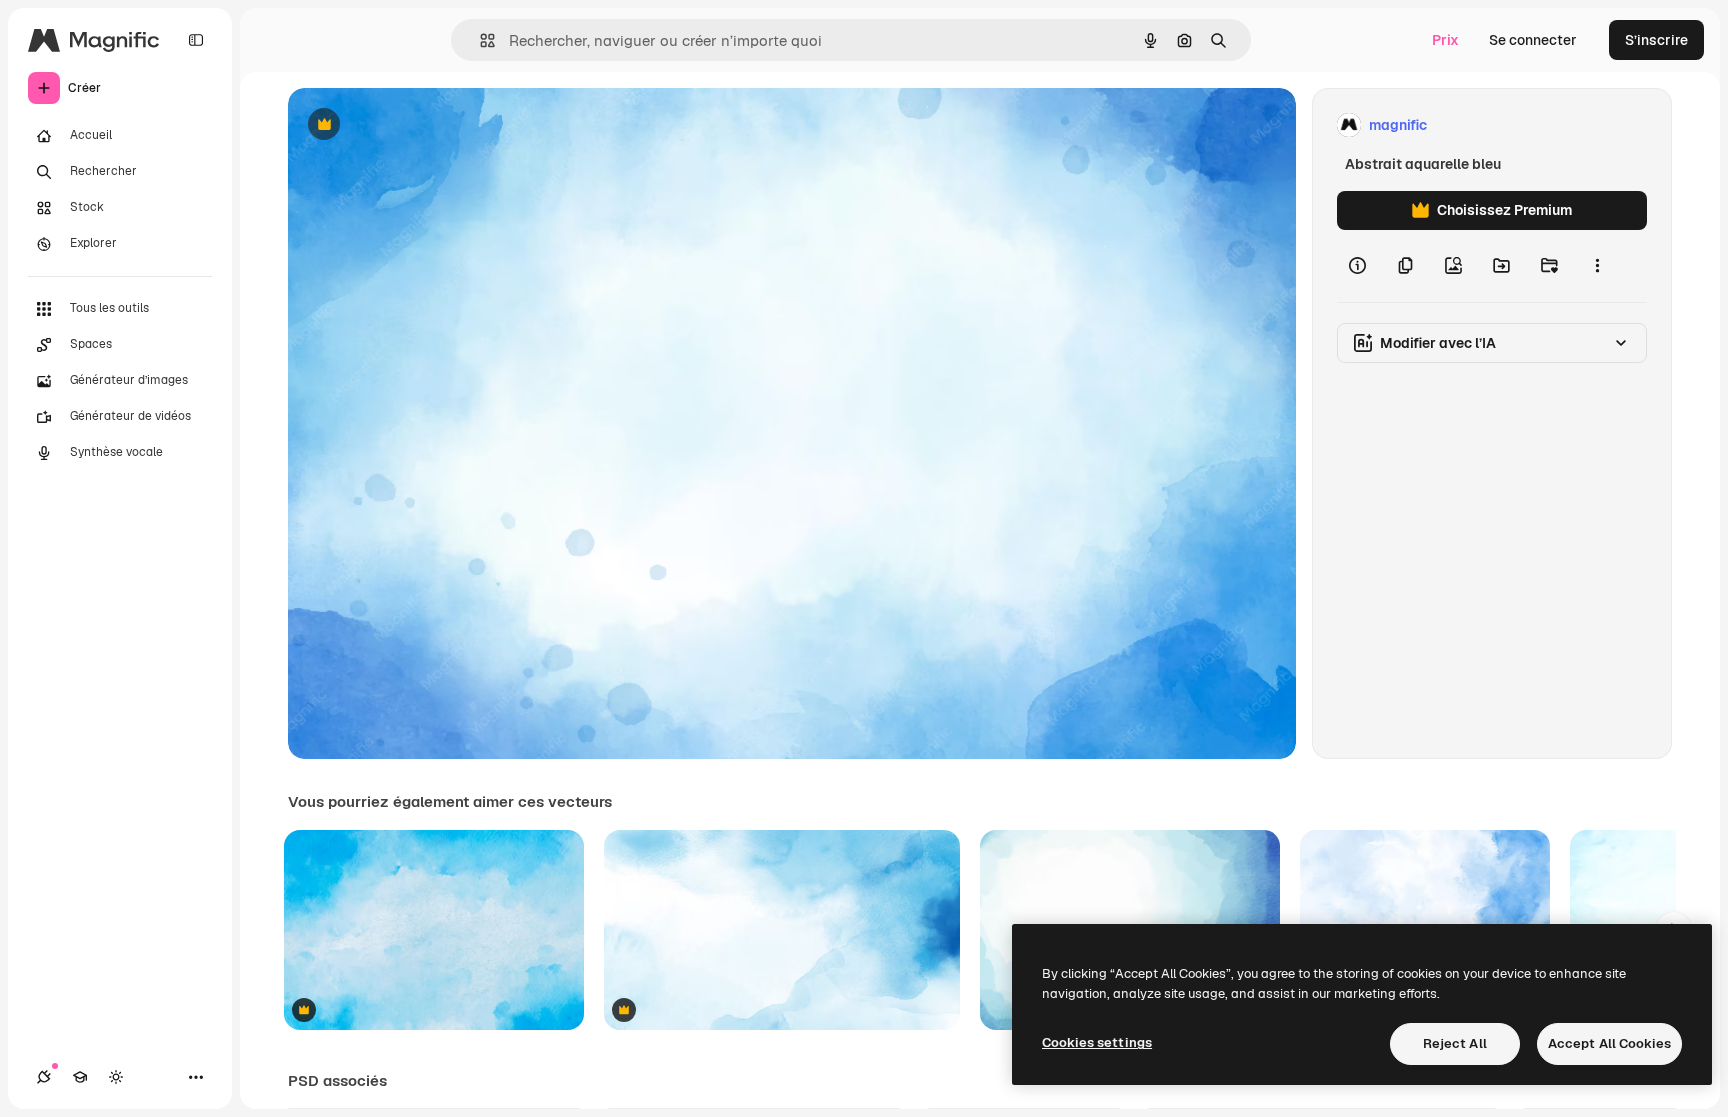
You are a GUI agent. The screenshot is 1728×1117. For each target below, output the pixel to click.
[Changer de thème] (116, 1077)
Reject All (1455, 1043)
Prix (1445, 40)
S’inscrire (1656, 40)
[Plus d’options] (1597, 266)
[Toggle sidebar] (196, 40)
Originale (420, 125)
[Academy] (80, 1077)
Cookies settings (1097, 1042)
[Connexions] (44, 1077)
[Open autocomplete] (479, 40)
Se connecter (1533, 40)
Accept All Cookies (1609, 1043)
